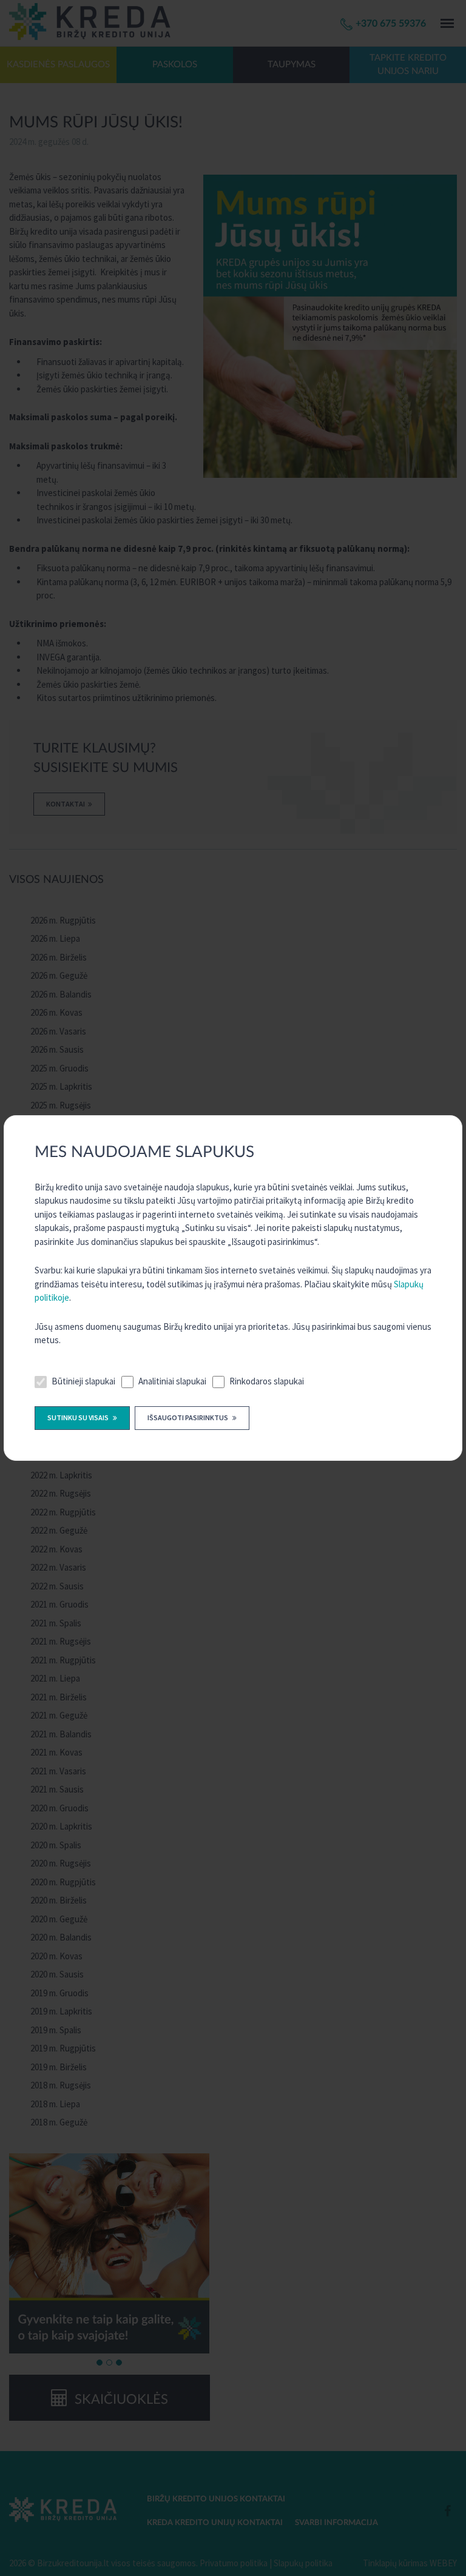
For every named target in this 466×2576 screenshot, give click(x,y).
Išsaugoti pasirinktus (188, 1417)
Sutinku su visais (79, 1417)
